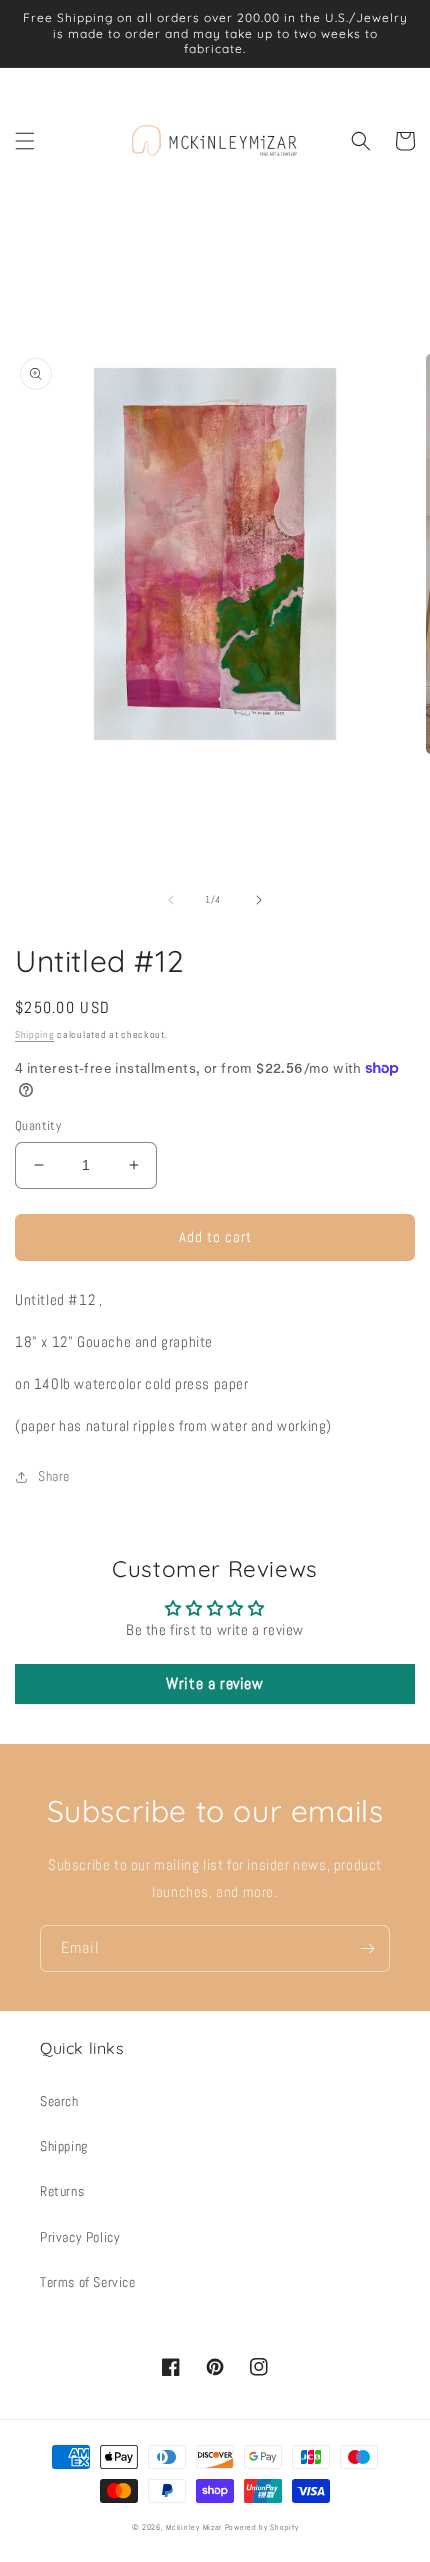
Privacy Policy (80, 2237)
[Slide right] (259, 900)
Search (59, 2101)
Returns (62, 2191)
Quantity (38, 1125)
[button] (25, 141)
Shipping (35, 1034)
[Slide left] (171, 900)
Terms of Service (88, 2282)
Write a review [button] (214, 1683)
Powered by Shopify (262, 2527)
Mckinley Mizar (194, 2527)
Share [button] (54, 1476)
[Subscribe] (367, 1948)
